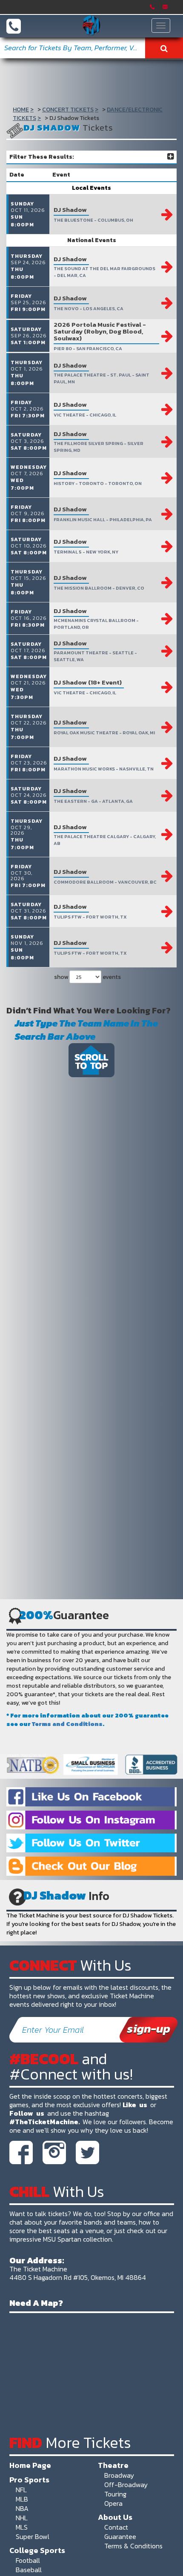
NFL (21, 2490)
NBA (22, 2508)
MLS (22, 2527)
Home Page (30, 2465)
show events (87, 977)
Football (28, 2560)
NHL (22, 2518)
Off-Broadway (126, 2485)
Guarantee (120, 2536)
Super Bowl (33, 2536)
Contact (116, 2527)
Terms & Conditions (133, 2546)
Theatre (113, 2465)
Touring (115, 2494)
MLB (22, 2499)
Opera (113, 2503)
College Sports (37, 2550)
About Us (115, 2517)
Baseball (29, 2570)
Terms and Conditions (67, 1724)
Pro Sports (29, 2479)
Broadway (119, 2475)
